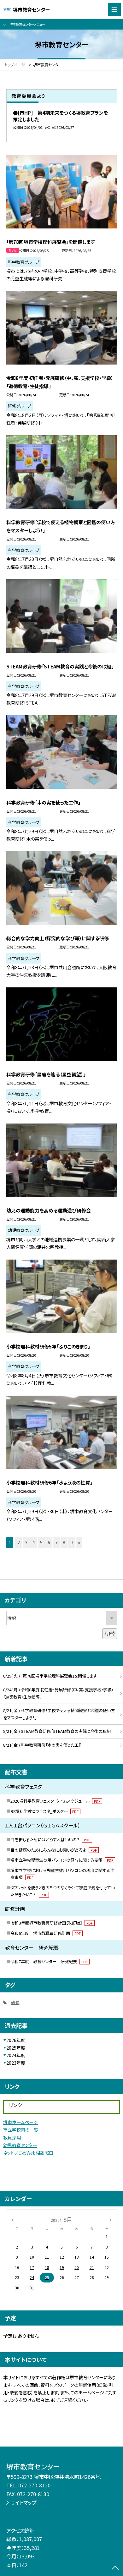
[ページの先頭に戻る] (115, 2568)
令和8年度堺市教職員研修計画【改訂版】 (52, 1923)
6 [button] (49, 1542)
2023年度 (16, 2063)
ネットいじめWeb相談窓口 (28, 2153)
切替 (110, 1634)
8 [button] (64, 1542)
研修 (15, 2002)
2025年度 (16, 2048)
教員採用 (12, 2138)
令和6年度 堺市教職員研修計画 (46, 1933)
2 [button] (19, 1542)
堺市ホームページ (20, 2122)
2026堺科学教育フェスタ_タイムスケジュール (55, 1801)
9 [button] (72, 1542)
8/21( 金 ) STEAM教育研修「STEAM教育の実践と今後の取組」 (58, 1731)
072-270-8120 (34, 2485)
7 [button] (56, 1542)
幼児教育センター (20, 2145)
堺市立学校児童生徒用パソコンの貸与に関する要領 (62, 1860)
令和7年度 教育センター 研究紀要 (49, 1961)
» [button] (79, 1542)
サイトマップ (23, 2502)
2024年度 (16, 2055)
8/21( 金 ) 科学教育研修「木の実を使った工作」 (44, 1745)
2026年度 (16, 2040)
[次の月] (110, 2219)
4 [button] (34, 1542)
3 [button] (26, 1542)
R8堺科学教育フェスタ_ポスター (44, 1811)
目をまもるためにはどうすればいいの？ (50, 1840)
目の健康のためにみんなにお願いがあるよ (54, 1850)
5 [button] (41, 1542)
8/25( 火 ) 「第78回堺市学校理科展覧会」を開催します (50, 1676)
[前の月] (13, 2219)
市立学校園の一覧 (21, 2130)
